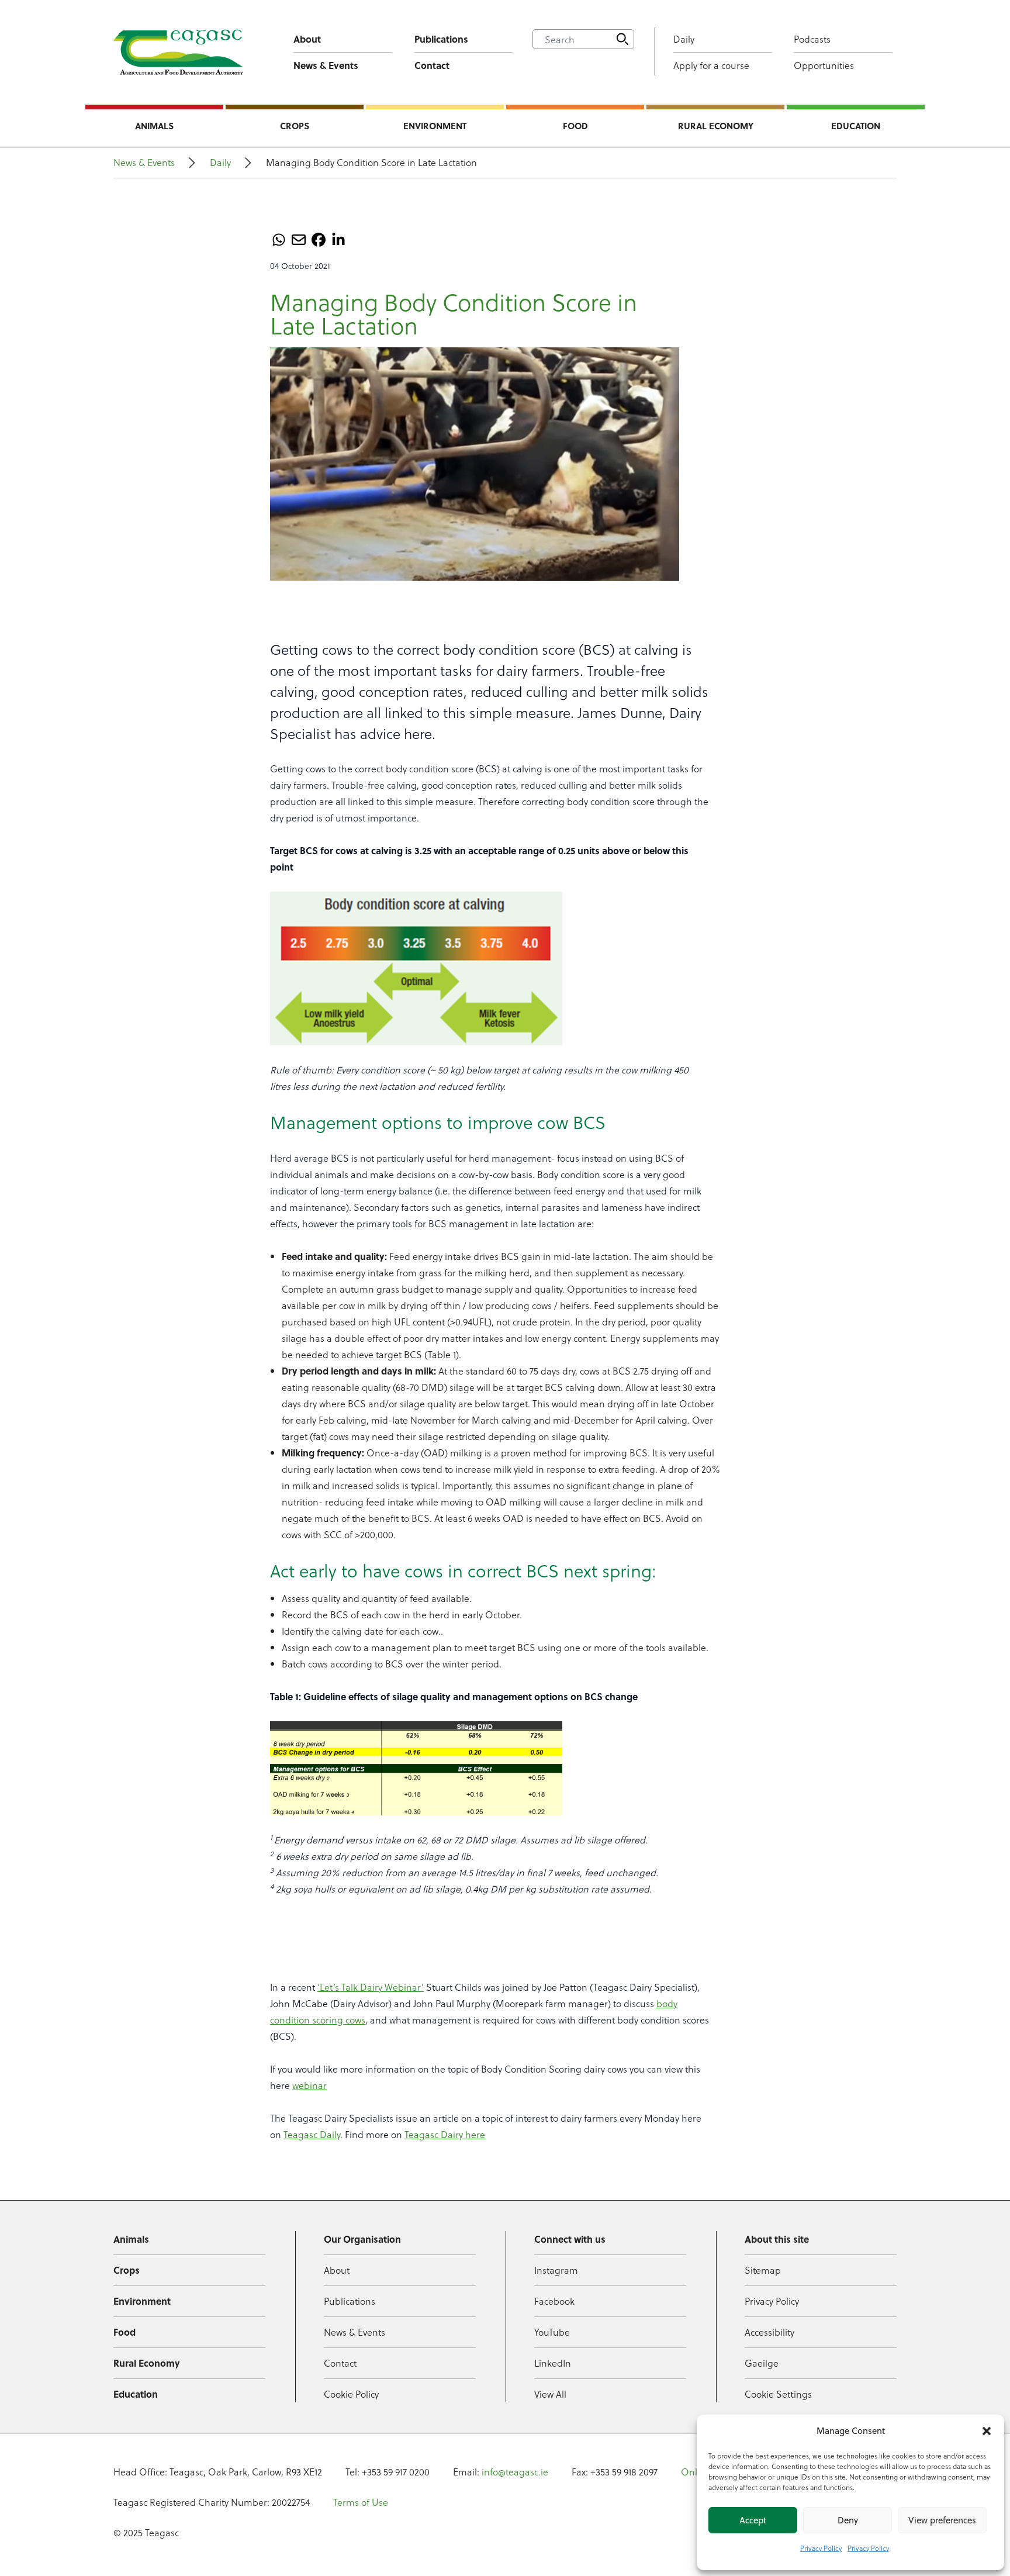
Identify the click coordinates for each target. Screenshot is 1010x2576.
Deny (848, 2520)
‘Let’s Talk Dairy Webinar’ (371, 1987)
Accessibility (769, 2332)
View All (550, 2394)
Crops (295, 126)
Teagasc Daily (312, 2134)
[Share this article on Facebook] (319, 240)
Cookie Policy (351, 2394)
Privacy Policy (821, 2548)
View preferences (942, 2520)
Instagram (556, 2270)
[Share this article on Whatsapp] (279, 240)
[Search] (622, 39)
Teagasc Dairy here (445, 2134)
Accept (753, 2520)
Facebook (554, 2301)
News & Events (326, 65)
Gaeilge (762, 2363)
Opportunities (824, 65)
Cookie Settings (778, 2394)
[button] (987, 2431)
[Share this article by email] (299, 240)
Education (856, 126)
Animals (154, 126)
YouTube (552, 2332)
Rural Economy (716, 126)
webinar (309, 2085)
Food (575, 126)
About (307, 39)
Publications (441, 39)
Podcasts (812, 39)
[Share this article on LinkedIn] (338, 240)
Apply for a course (711, 65)
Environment (435, 126)
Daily (684, 39)
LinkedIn (553, 2363)
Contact (432, 65)
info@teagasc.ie (515, 2472)
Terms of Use (361, 2502)
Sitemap (763, 2270)
